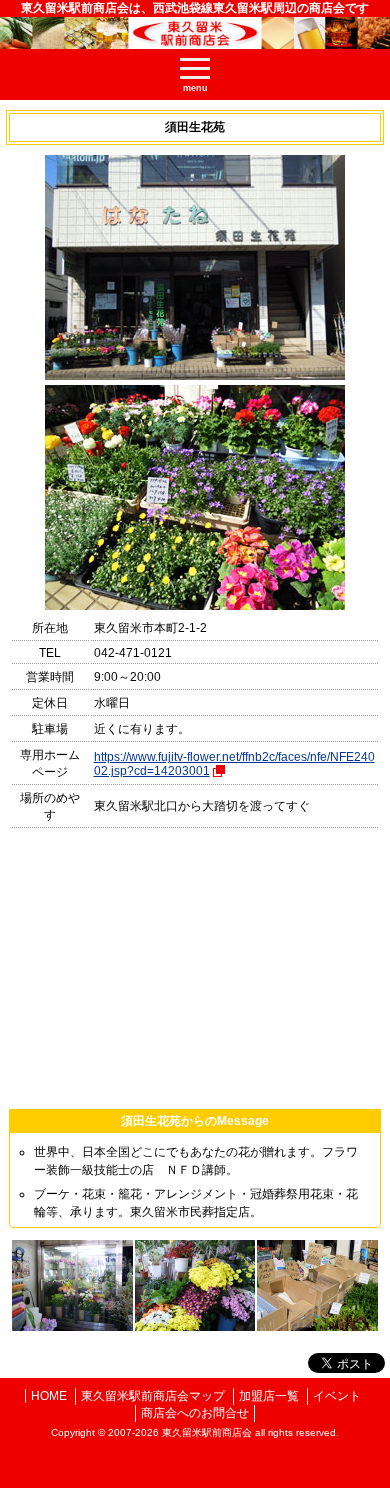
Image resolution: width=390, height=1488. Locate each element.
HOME (49, 1396)
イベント (337, 1396)
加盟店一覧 (269, 1396)
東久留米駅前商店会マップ (153, 1396)
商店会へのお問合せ (195, 1413)
